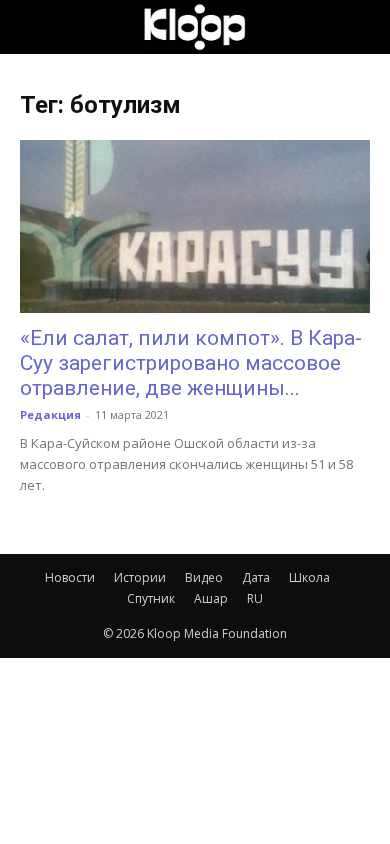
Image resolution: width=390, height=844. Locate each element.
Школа (309, 577)
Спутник (151, 598)
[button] (34, 27)
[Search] (362, 27)
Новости (70, 577)
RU (255, 598)
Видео (204, 577)
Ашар (211, 598)
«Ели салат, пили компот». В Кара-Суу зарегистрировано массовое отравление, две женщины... (191, 363)
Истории (140, 577)
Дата (256, 577)
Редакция (50, 414)
